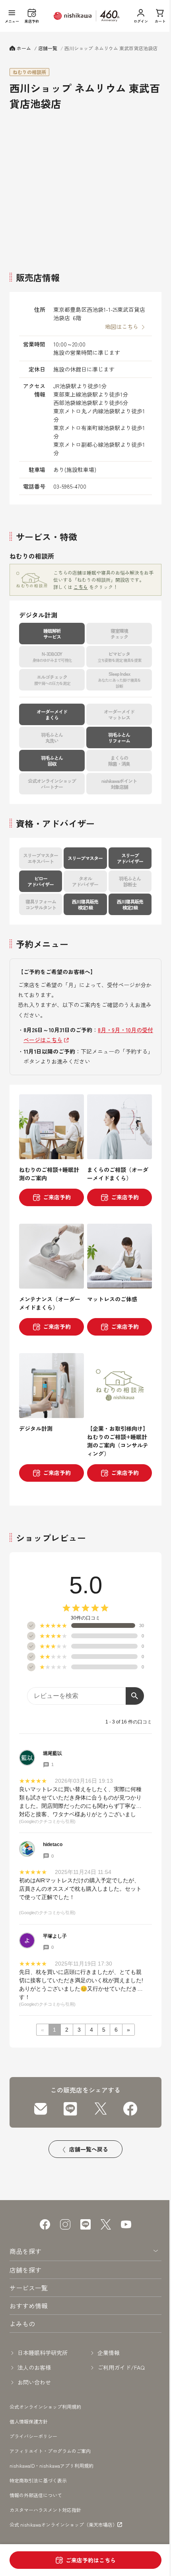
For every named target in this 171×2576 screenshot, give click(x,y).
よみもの (22, 2324)
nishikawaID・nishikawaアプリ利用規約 (51, 2465)
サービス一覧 (29, 2288)
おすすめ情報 (29, 2306)
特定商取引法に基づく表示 (38, 2480)
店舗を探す (25, 2270)
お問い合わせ (34, 2382)
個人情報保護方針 (29, 2421)
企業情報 (109, 2353)
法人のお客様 (34, 2367)
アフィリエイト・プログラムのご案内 (50, 2451)
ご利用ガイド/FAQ (121, 2367)
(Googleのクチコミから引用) (47, 1821)
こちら (81, 587)
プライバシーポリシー (33, 2436)
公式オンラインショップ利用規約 (45, 2407)
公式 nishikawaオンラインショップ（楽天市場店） (63, 2525)
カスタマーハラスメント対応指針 (45, 2510)
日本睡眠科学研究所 (43, 2353)
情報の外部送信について (36, 2495)
